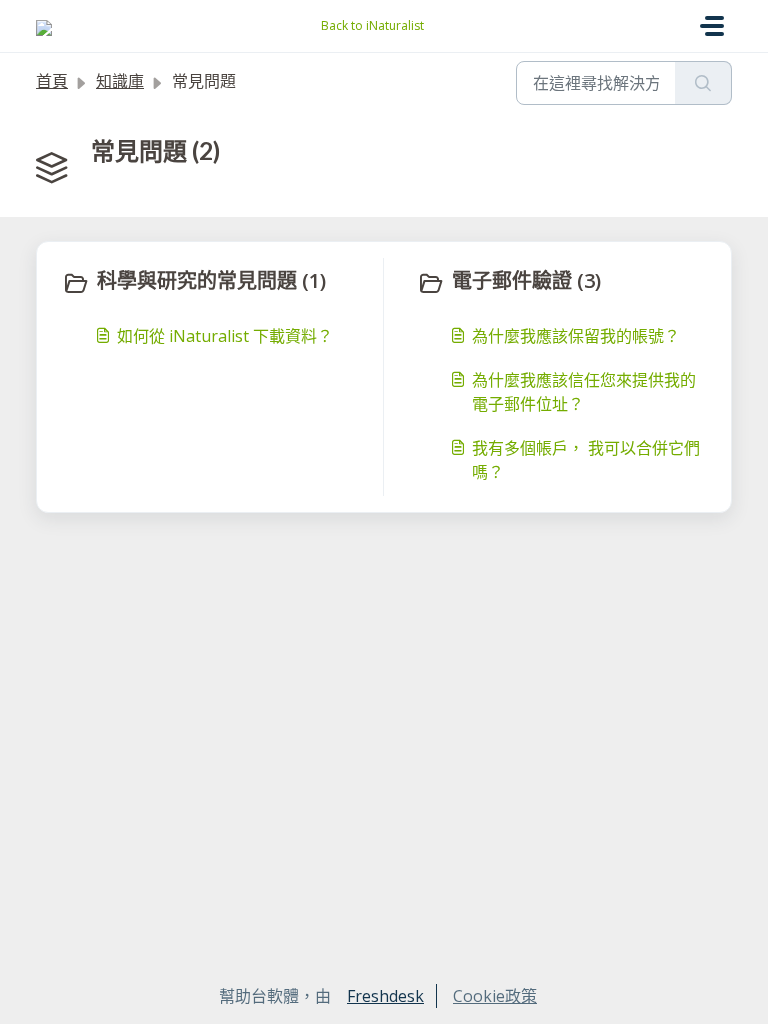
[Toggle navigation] (712, 26)
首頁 (52, 81)
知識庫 (120, 81)
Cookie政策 (495, 996)
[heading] (218, 283)
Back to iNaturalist (372, 25)
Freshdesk (385, 996)
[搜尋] (703, 83)
